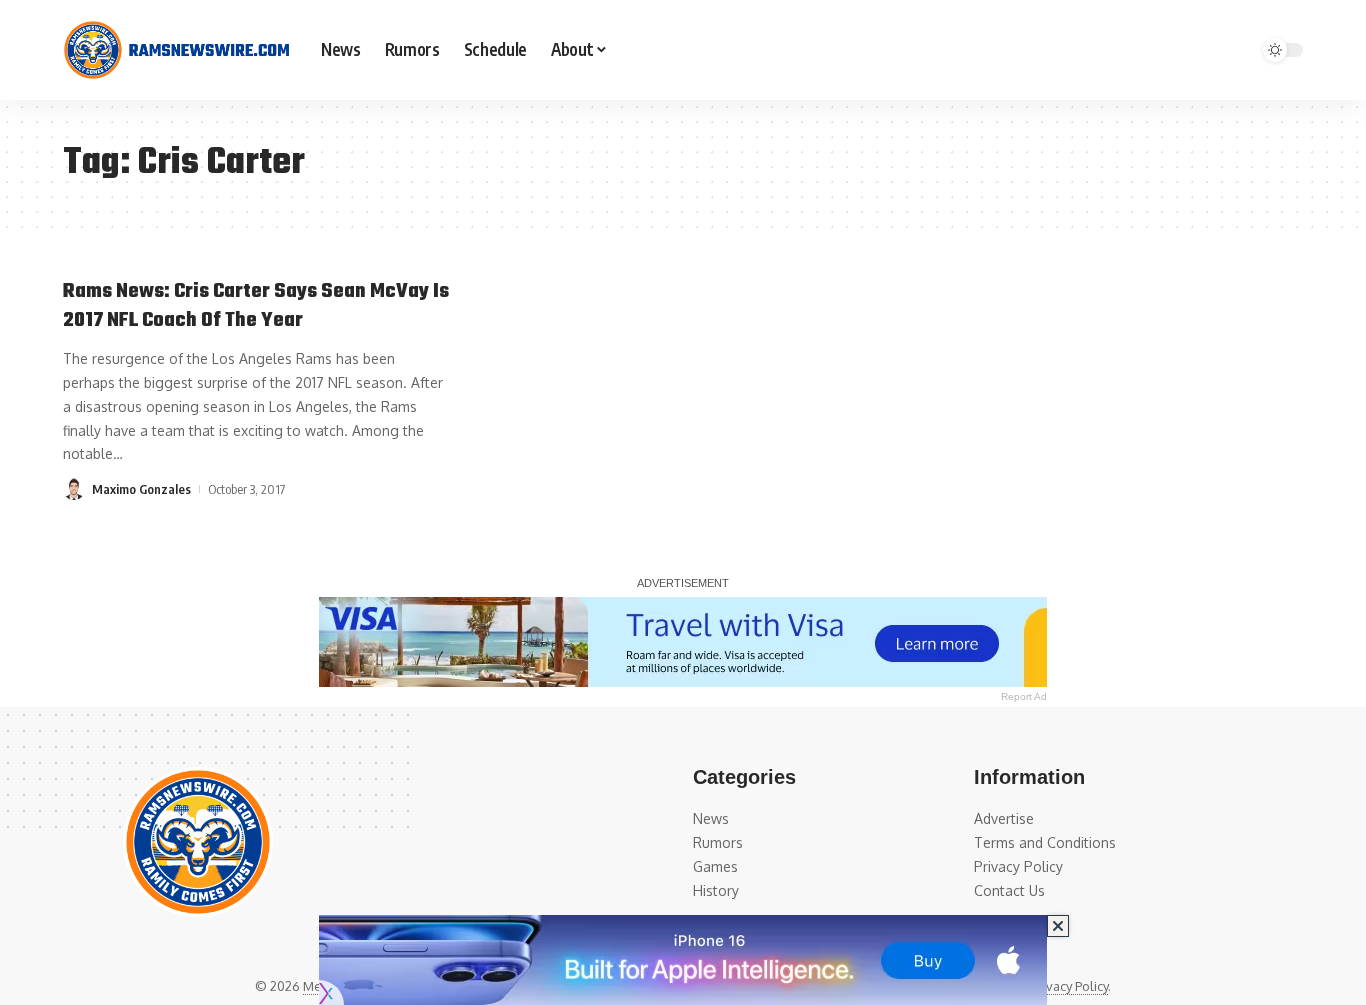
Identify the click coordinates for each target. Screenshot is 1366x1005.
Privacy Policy (1069, 986)
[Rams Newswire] (176, 50)
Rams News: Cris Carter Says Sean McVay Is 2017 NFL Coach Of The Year (256, 306)
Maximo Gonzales (141, 489)
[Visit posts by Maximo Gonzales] (74, 489)
